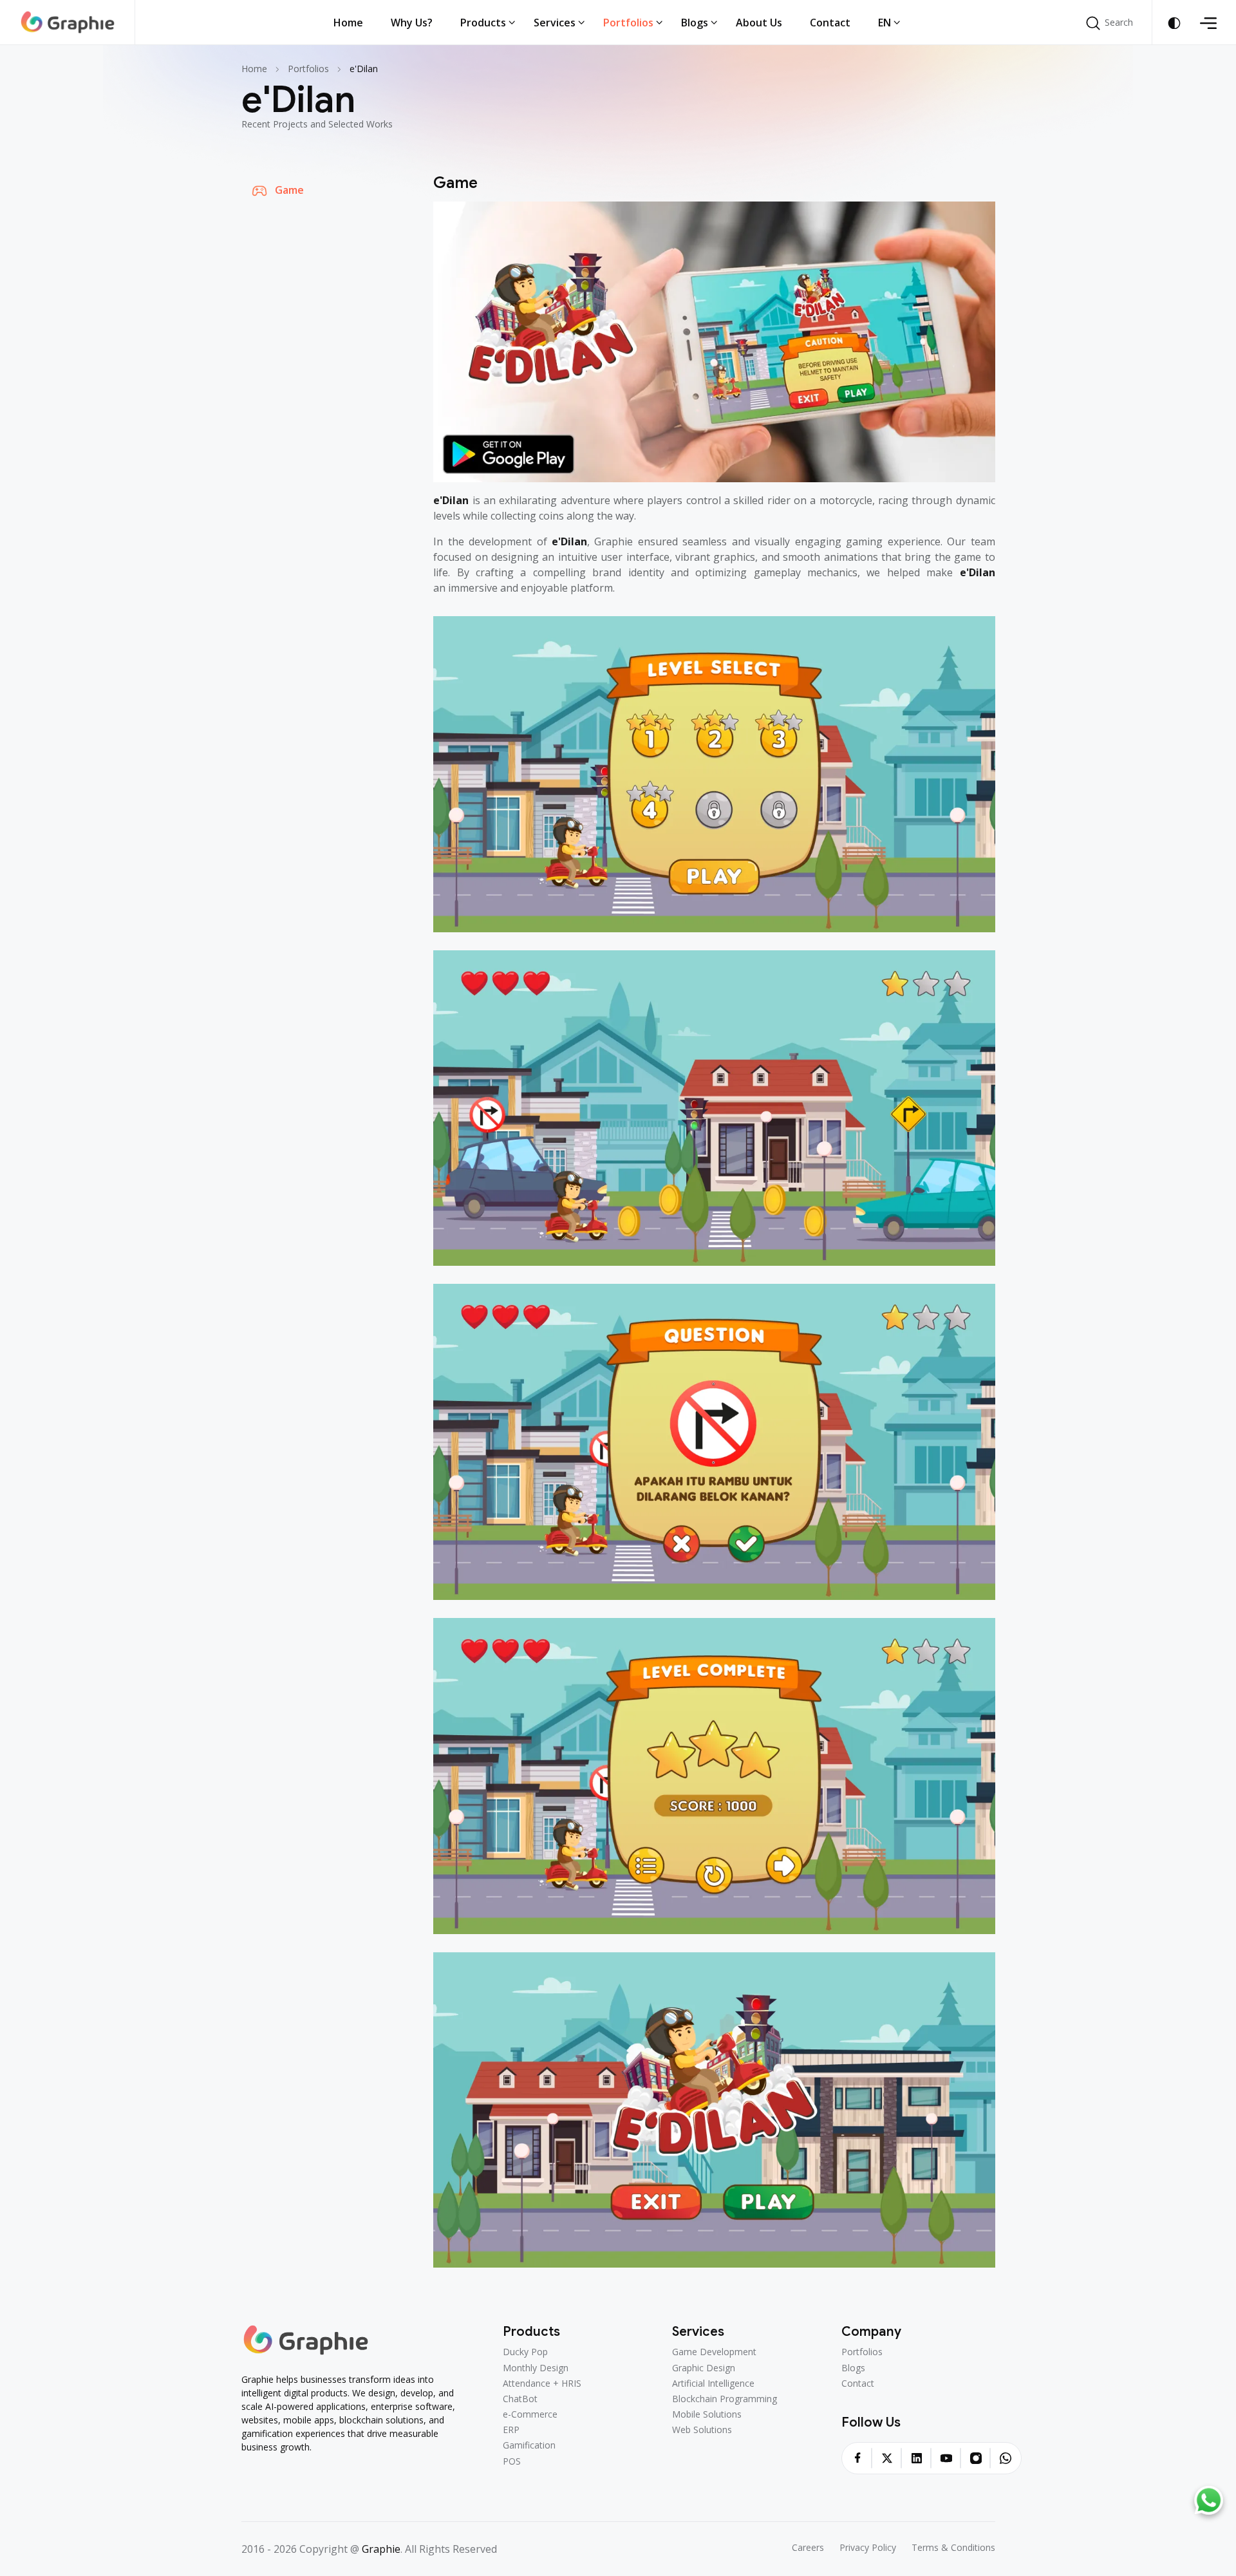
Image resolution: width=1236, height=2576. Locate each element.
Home (254, 69)
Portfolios (308, 69)
